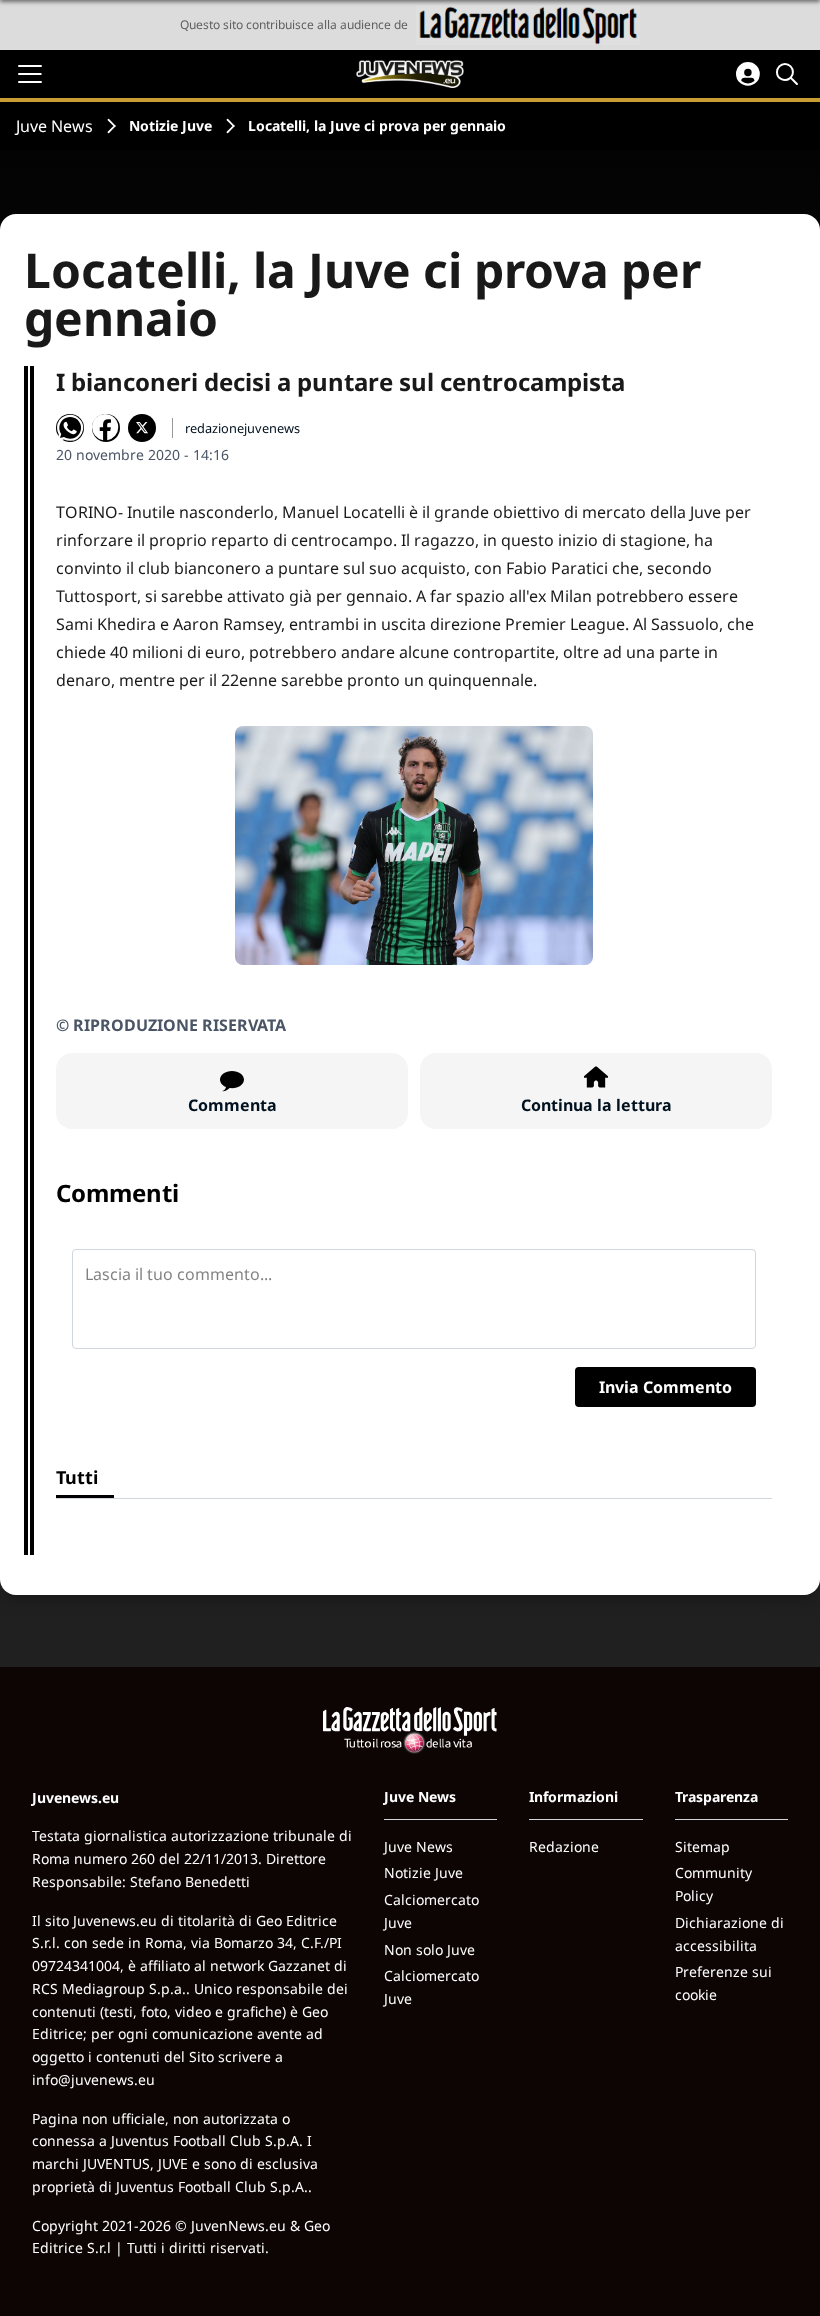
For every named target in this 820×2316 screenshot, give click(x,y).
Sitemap (702, 1846)
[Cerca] (790, 74)
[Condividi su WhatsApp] (70, 428)
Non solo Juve (429, 1949)
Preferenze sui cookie (723, 1983)
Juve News (54, 126)
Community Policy (713, 1884)
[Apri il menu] (30, 74)
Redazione (564, 1846)
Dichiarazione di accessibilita (729, 1934)
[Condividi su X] (142, 428)
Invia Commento (665, 1387)
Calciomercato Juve (431, 1911)
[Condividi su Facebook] (106, 428)
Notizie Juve (170, 125)
